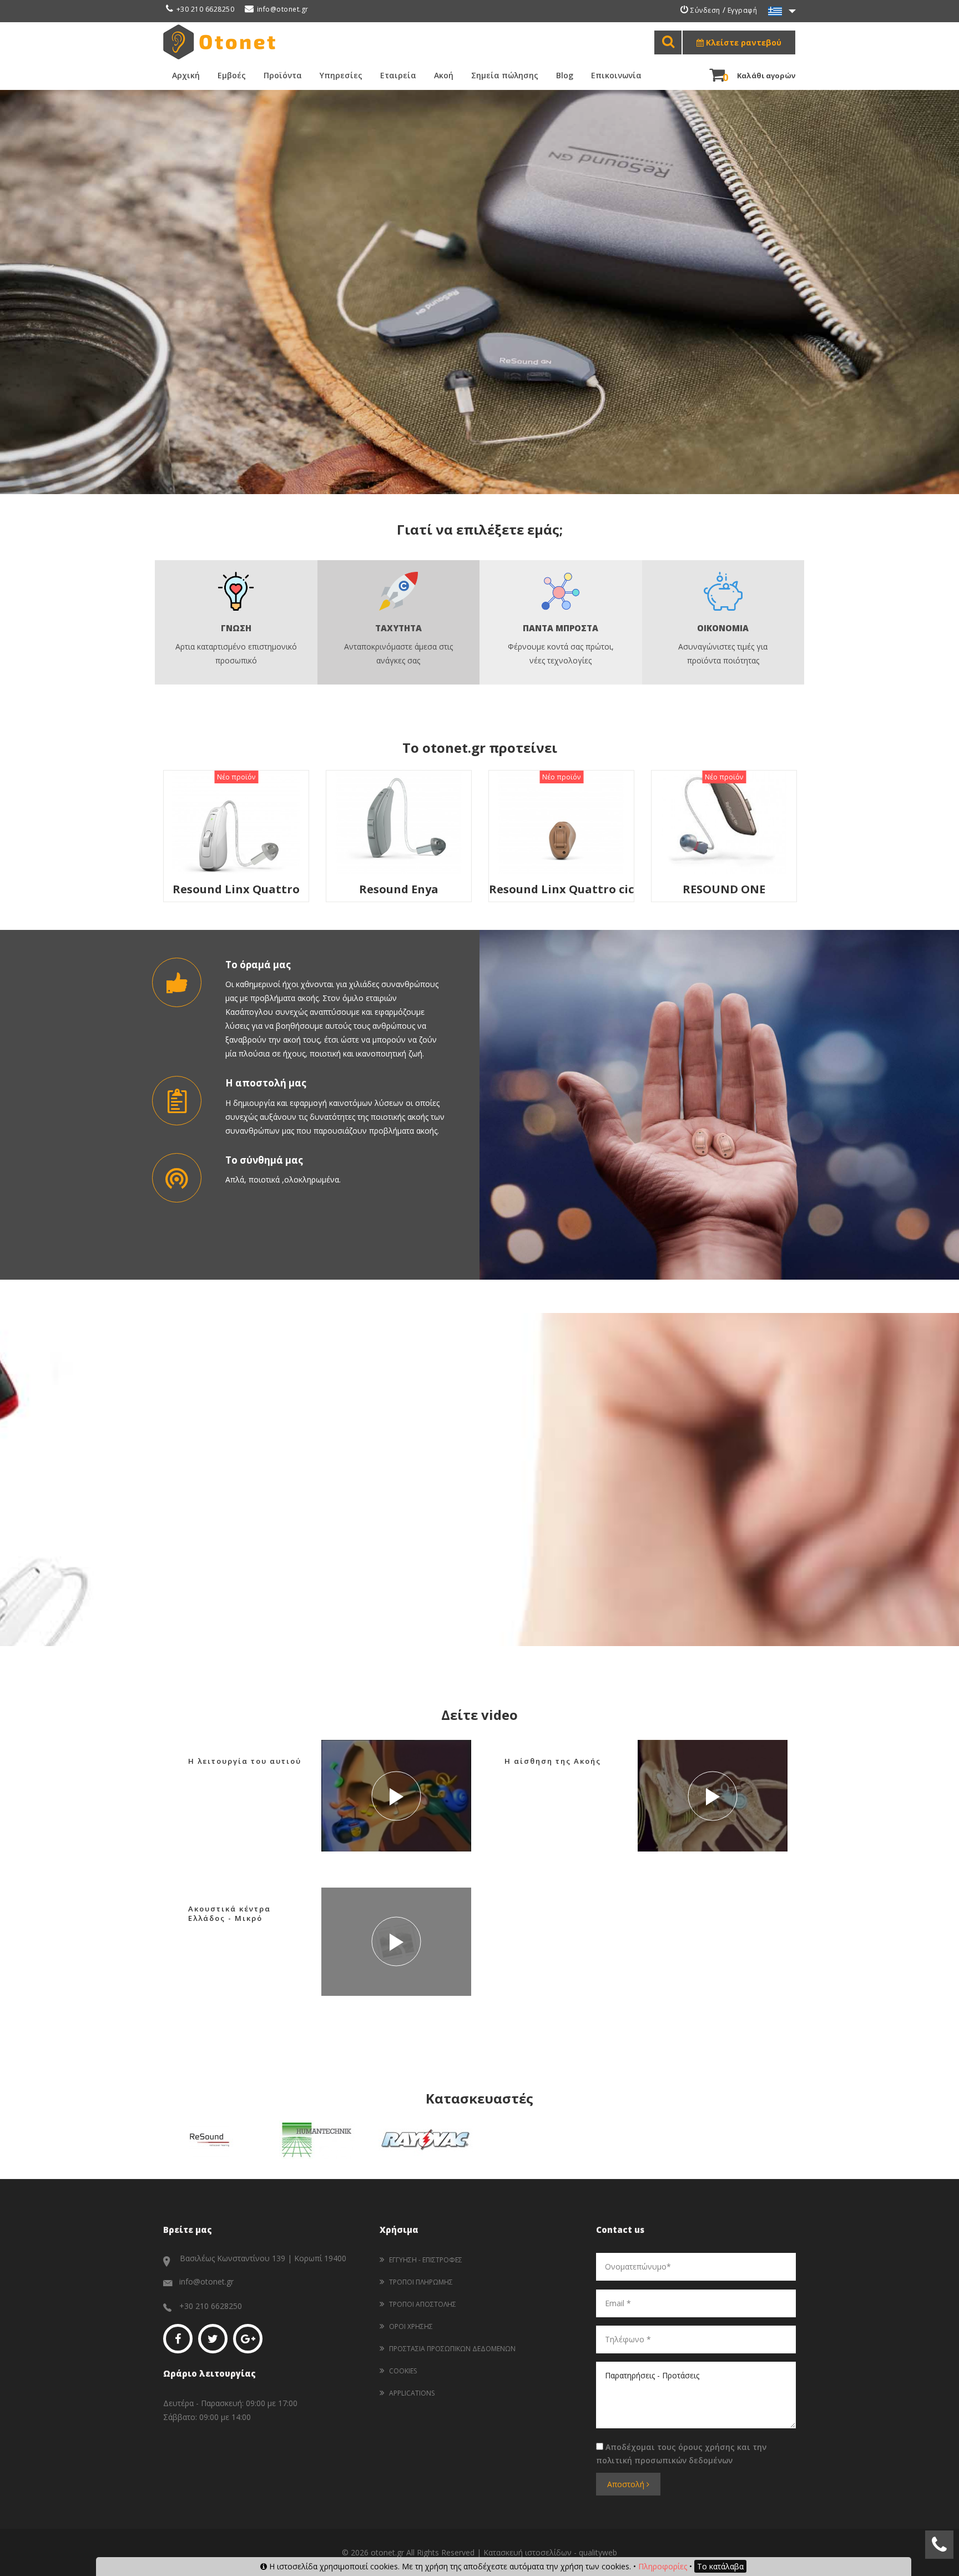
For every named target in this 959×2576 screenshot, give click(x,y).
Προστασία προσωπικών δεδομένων (452, 2349)
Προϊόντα (283, 75)
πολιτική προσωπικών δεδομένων (664, 2460)
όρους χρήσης (706, 2447)
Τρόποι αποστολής (423, 2304)
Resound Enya (250, 889)
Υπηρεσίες (341, 75)
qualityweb (598, 2552)
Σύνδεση (705, 10)
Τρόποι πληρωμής (421, 2282)
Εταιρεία (398, 75)
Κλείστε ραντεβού (743, 42)
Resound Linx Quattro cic (413, 889)
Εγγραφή (743, 10)
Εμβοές (232, 75)
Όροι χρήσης (411, 2326)
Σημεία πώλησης (505, 75)
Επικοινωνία (616, 75)
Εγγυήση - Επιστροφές (426, 2260)
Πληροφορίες (663, 2566)
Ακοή (444, 75)
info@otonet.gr (283, 9)
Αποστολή (627, 2484)
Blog (565, 75)
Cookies (403, 2371)
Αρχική (186, 75)
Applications (412, 2393)
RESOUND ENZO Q (738, 785)
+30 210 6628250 (205, 9)
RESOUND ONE (575, 889)
